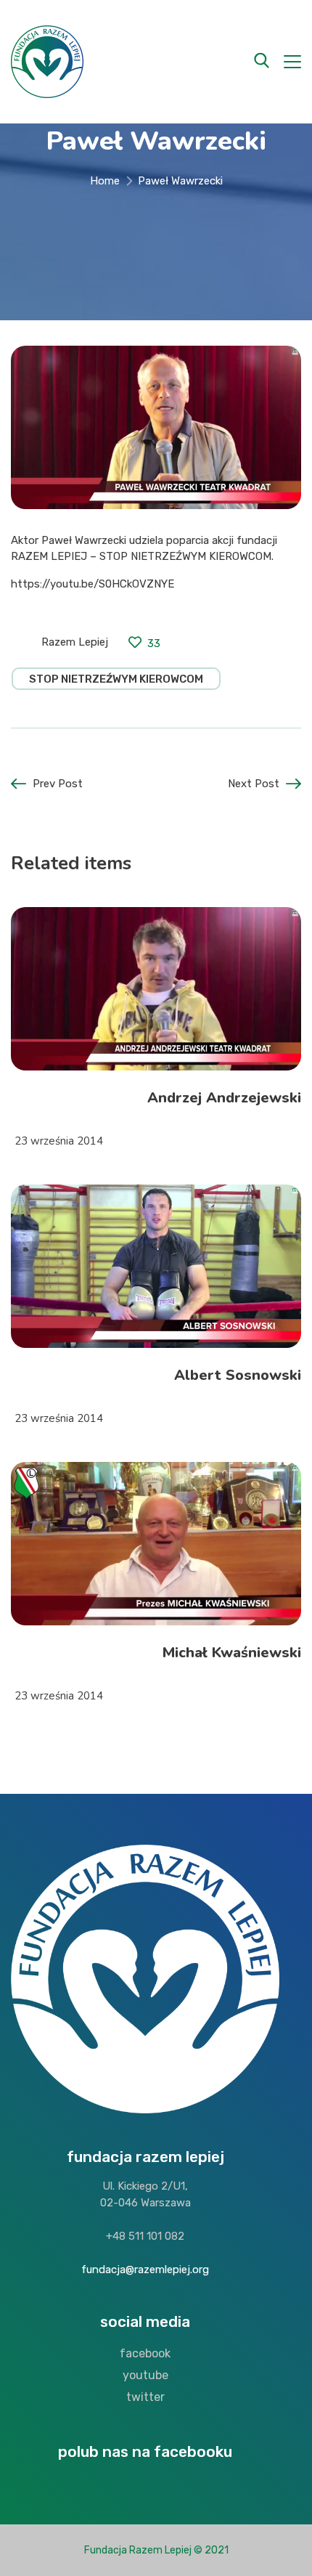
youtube (145, 2375)
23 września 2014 (59, 1141)
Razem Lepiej (75, 642)
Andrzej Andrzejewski (224, 1098)
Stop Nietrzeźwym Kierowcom (116, 679)
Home (105, 181)
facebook (145, 2353)
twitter (145, 2397)
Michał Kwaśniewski (232, 1653)
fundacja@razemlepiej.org (145, 2270)
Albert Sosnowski (238, 1375)
